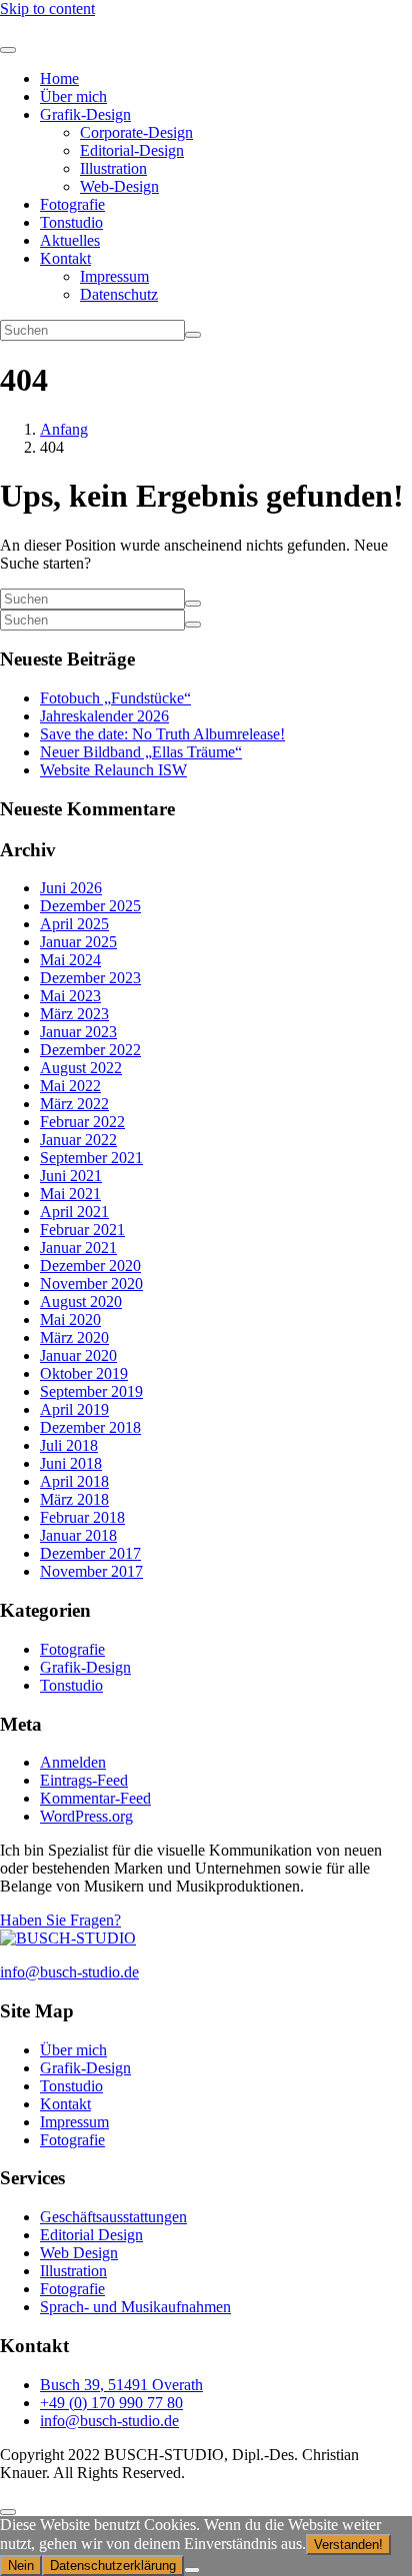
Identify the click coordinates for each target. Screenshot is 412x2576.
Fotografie (72, 204)
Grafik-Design (85, 114)
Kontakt (65, 258)
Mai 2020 (70, 1319)
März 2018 (74, 1499)
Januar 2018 (78, 1535)
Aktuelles (70, 240)
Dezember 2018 (90, 1427)
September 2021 (91, 1158)
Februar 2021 (82, 1230)
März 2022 (74, 1104)
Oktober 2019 (84, 1373)
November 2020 (91, 1284)
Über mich (73, 96)
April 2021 (74, 1212)
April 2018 (74, 1481)
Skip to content (47, 8)
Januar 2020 (78, 1355)
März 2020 (74, 1337)
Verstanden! (348, 2545)
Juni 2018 (71, 1463)
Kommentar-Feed (95, 1798)
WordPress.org (86, 1816)
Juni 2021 (71, 1176)
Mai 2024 (70, 960)
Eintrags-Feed (84, 1780)
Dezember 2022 (90, 1050)
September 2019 (91, 1391)
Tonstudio (71, 222)
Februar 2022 (82, 1122)
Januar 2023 (78, 1032)
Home (59, 78)
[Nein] (192, 2570)
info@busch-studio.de (69, 1972)
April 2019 (74, 1409)
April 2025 (74, 924)
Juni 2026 (71, 888)
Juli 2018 (69, 1445)
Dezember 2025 (90, 906)
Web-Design (119, 186)
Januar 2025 (78, 942)
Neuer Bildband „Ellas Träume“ (141, 752)
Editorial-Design (132, 150)
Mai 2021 (70, 1194)
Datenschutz (119, 294)
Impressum (114, 276)
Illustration (113, 168)
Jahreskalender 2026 (104, 716)
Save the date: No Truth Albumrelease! (162, 734)
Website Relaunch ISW (113, 770)
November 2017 (91, 1571)
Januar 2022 (78, 1140)
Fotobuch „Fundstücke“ (115, 698)
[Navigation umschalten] (8, 50)
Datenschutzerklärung (113, 2566)
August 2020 (81, 1301)
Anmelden (73, 1762)
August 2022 (81, 1068)
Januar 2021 (78, 1248)
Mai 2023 (70, 996)
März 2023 (74, 1014)
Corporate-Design (136, 132)
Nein (21, 2566)
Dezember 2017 (90, 1553)
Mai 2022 (70, 1086)
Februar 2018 (82, 1517)
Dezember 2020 (90, 1266)
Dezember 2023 (90, 978)
